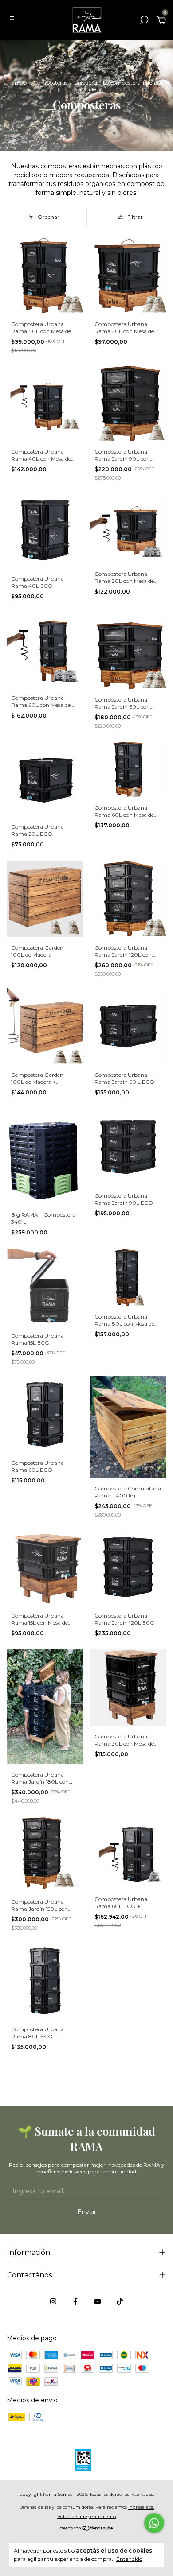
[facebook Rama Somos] (75, 2301)
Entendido (129, 2559)
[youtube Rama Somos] (98, 2301)
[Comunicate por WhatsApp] (154, 2523)
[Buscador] (144, 21)
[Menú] (14, 21)
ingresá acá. (141, 2507)
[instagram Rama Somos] (53, 2301)
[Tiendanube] (87, 2529)
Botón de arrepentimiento (86, 2516)
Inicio (20, 83)
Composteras (50, 83)
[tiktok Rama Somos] (120, 2301)
